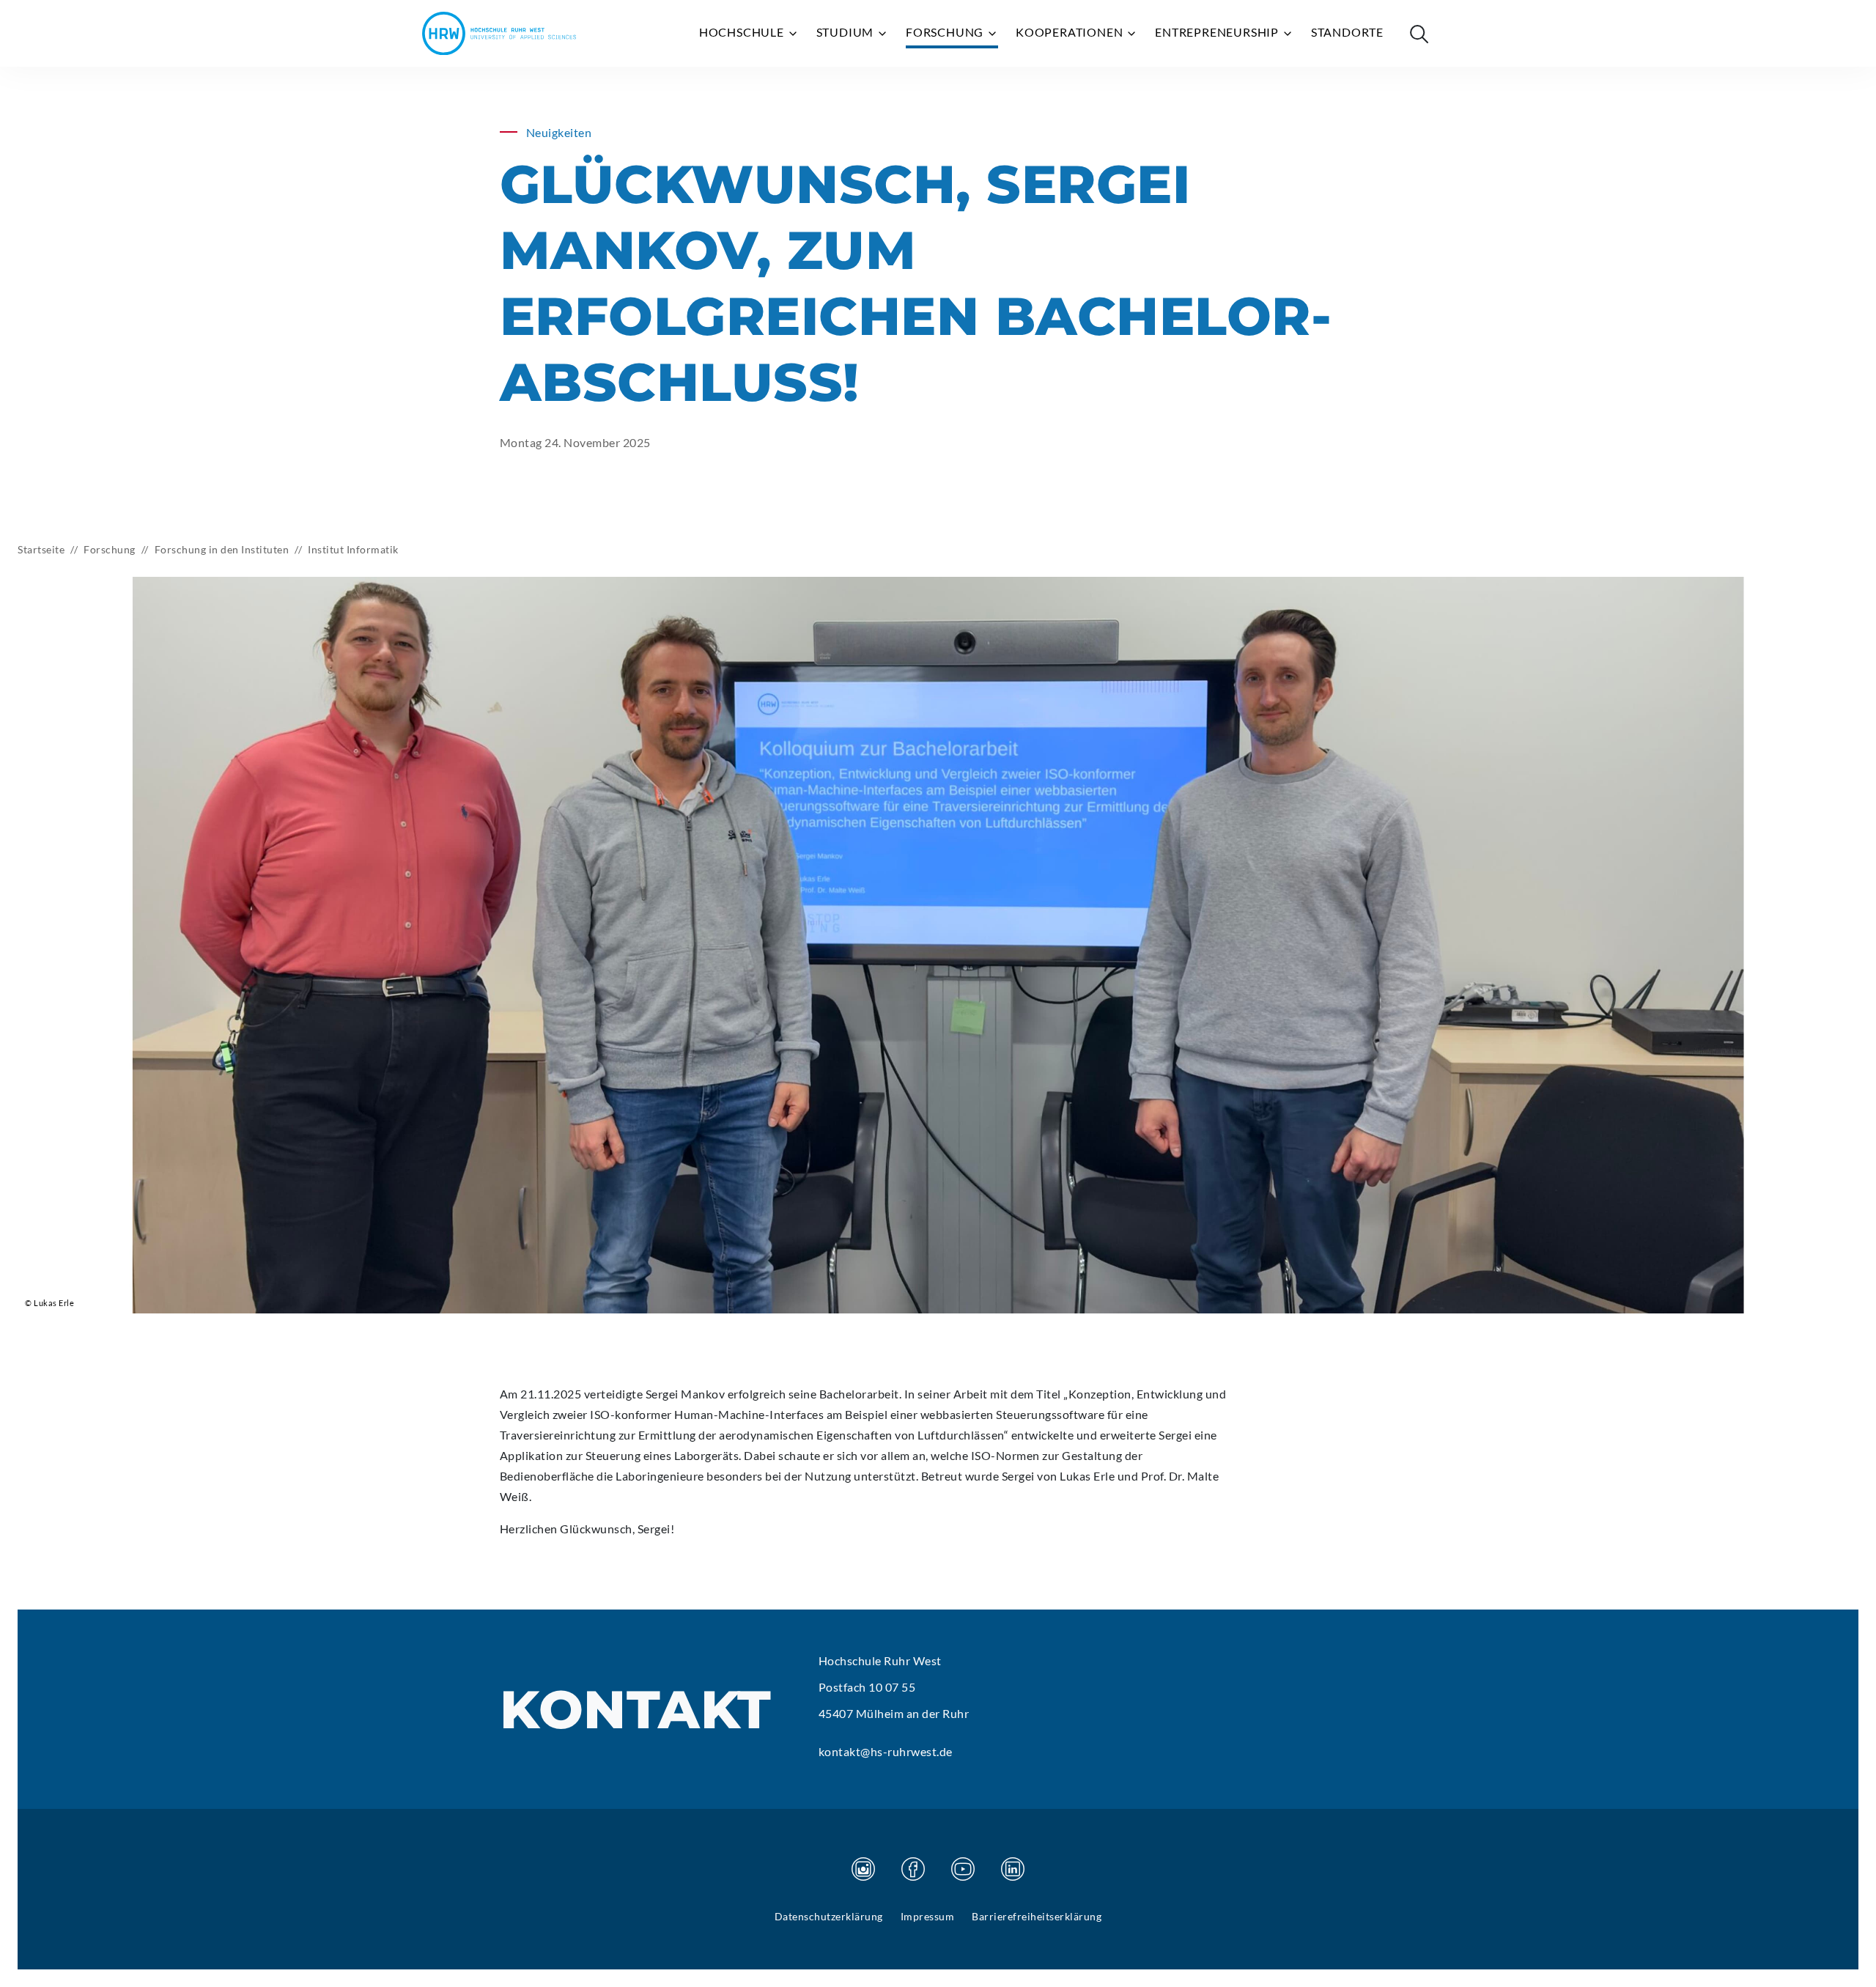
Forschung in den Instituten (222, 549)
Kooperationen (1071, 32)
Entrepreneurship (1218, 32)
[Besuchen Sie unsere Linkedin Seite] (1013, 1869)
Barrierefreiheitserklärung (1037, 1916)
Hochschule (743, 32)
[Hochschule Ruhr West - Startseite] (499, 33)
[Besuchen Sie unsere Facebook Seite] (913, 1869)
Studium (846, 32)
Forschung (946, 32)
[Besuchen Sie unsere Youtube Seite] (963, 1869)
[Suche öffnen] (1419, 34)
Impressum (928, 1916)
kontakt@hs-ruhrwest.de (886, 1751)
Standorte (1347, 32)
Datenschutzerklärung (829, 1916)
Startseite (41, 549)
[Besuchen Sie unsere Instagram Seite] (863, 1869)
